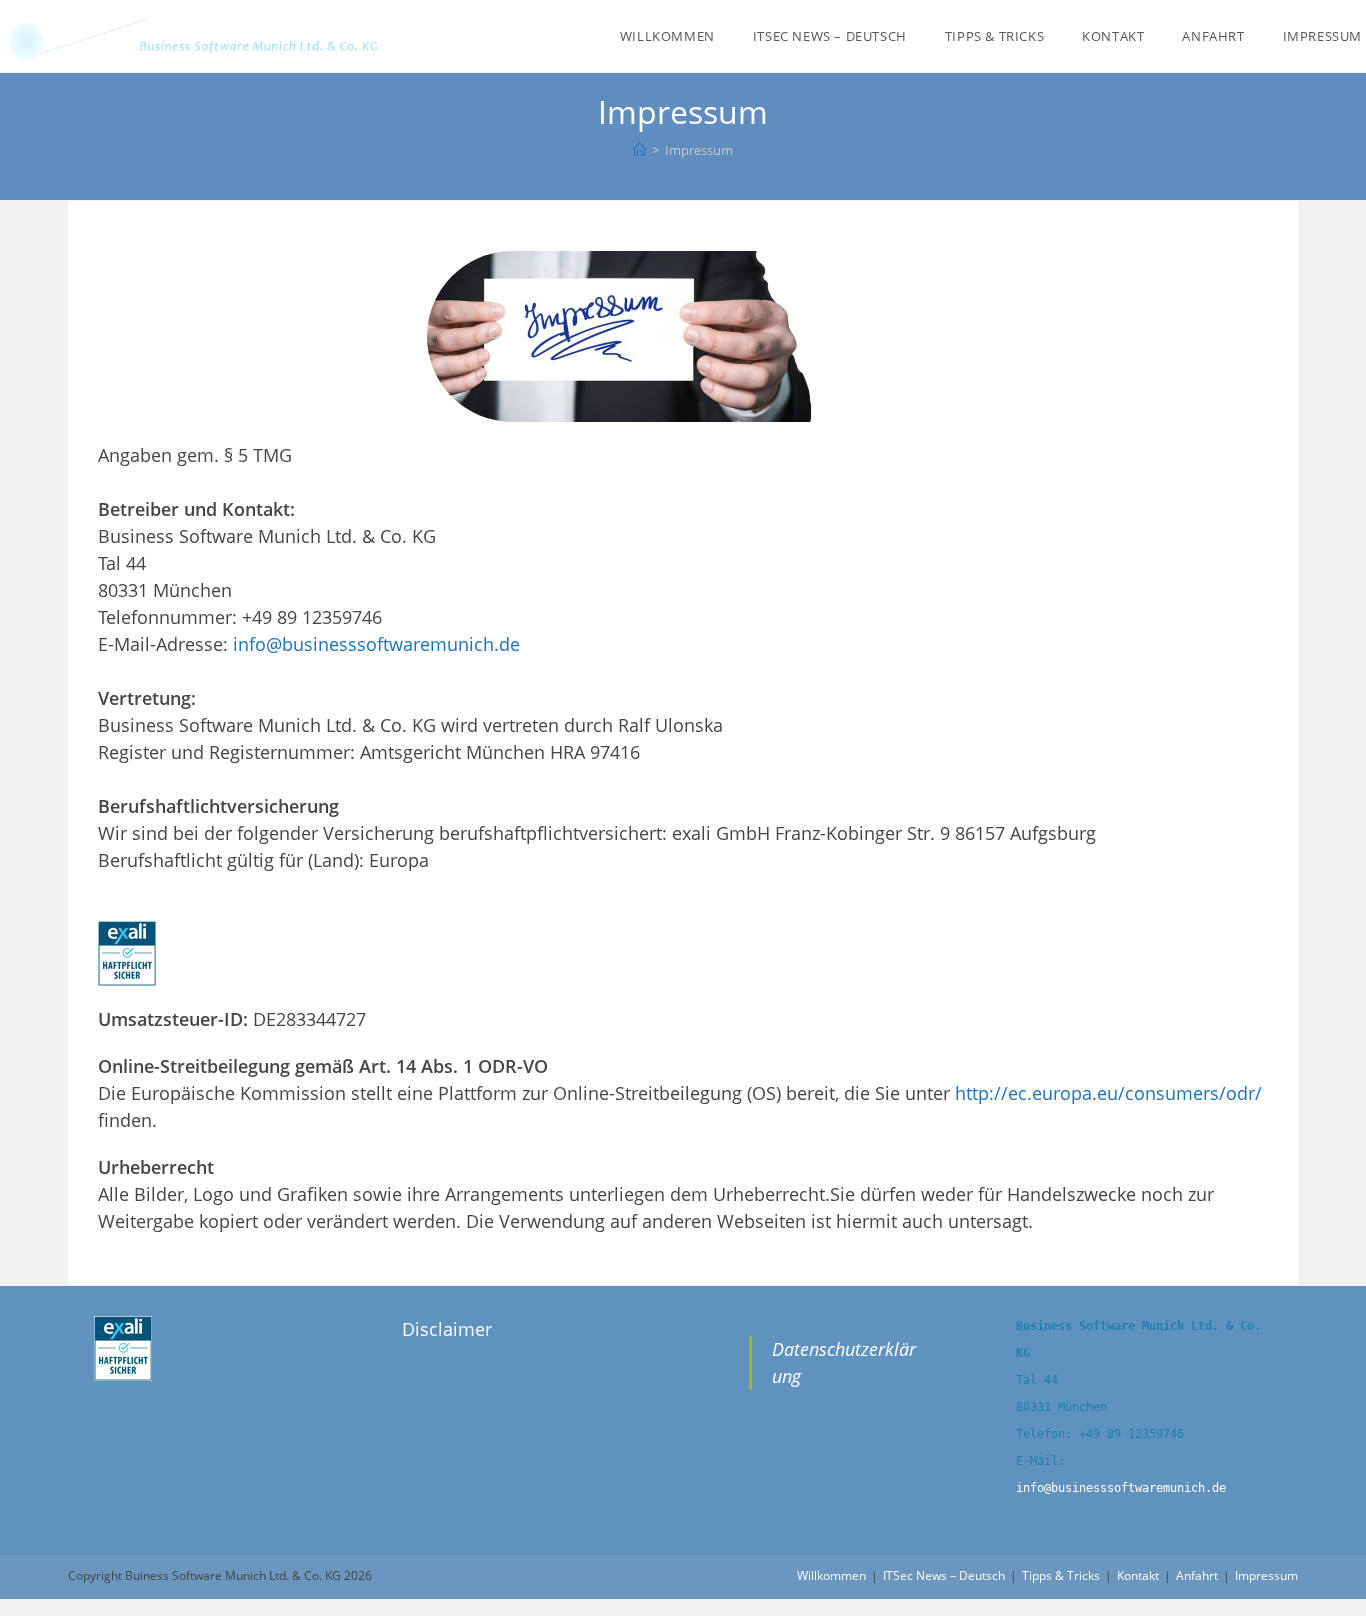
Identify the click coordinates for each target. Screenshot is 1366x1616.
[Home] (639, 150)
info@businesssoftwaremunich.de (376, 644)
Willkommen (831, 1575)
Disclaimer (447, 1329)
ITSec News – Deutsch (944, 1575)
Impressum (1266, 1575)
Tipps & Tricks (1061, 1575)
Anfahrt (1197, 1575)
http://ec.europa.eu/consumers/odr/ (1108, 1093)
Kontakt (1138, 1575)
